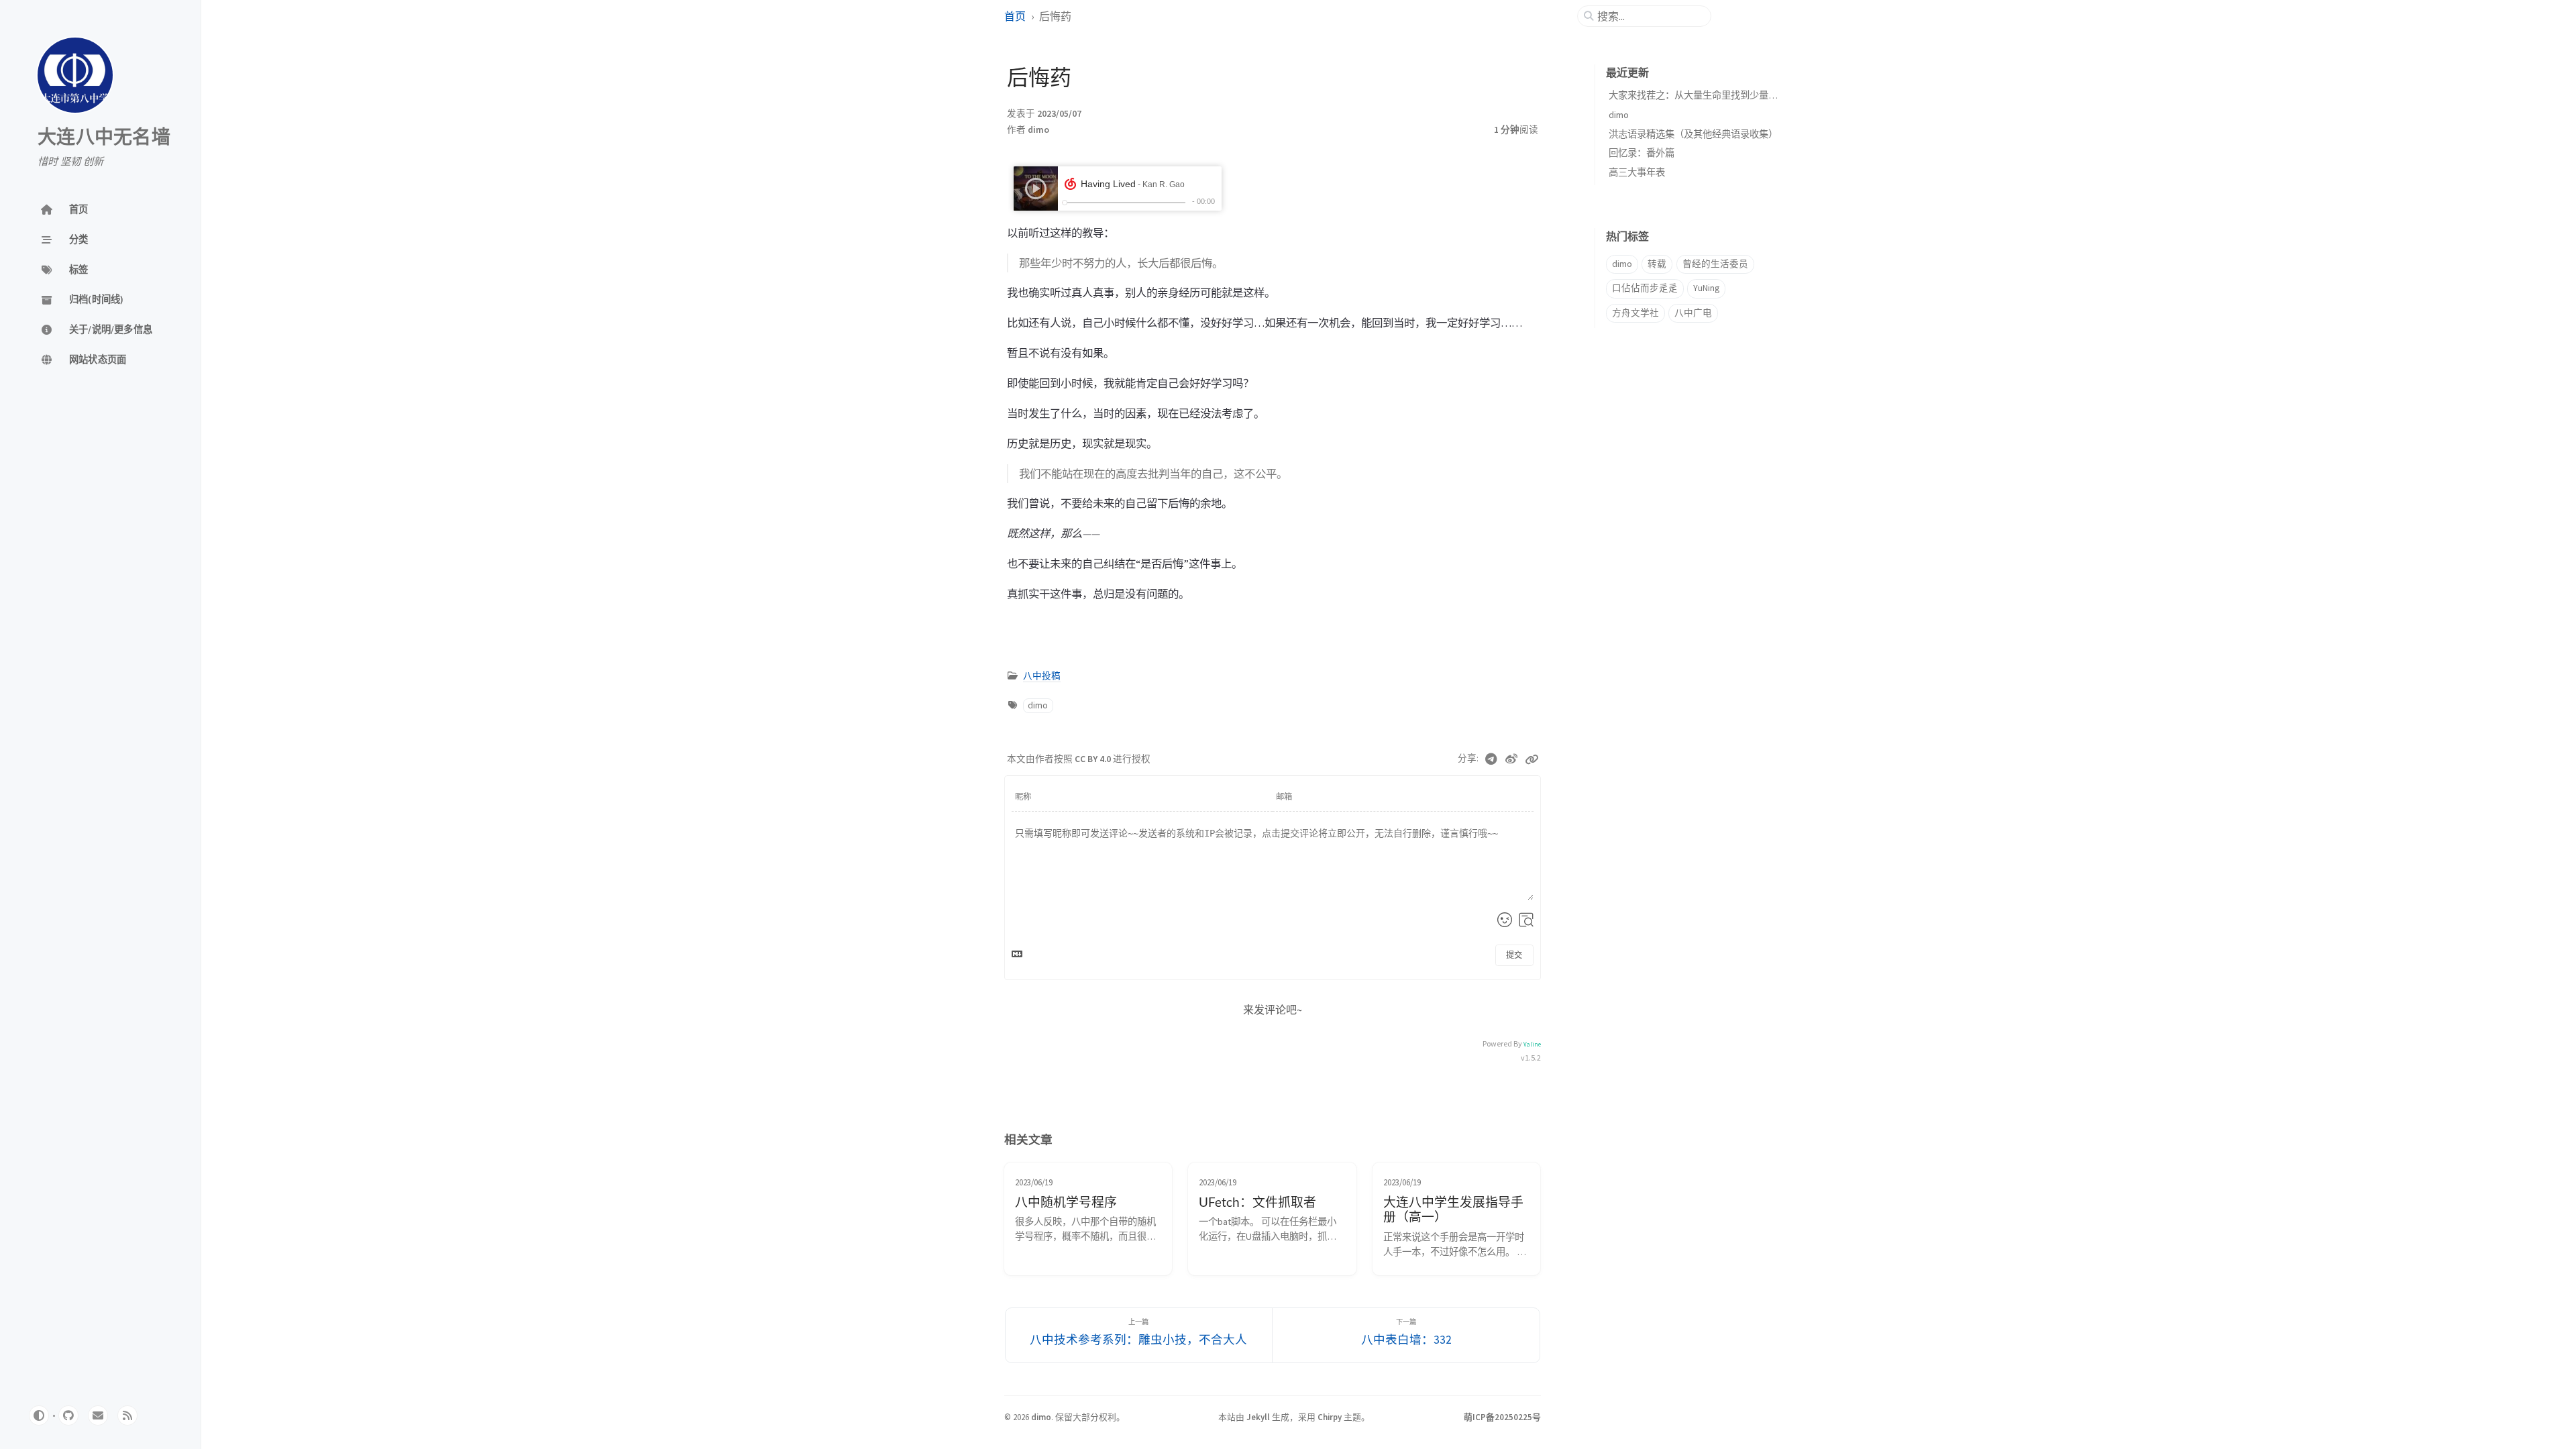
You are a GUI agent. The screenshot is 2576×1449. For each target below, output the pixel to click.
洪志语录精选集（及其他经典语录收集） (1693, 134)
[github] (68, 1415)
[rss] (127, 1415)
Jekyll (1258, 1417)
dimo (1038, 130)
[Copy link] (1532, 759)
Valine (1532, 1044)
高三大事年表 (1637, 172)
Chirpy (1330, 1417)
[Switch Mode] (39, 1415)
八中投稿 (1042, 676)
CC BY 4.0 (1094, 759)
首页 (1015, 16)
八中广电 (1693, 313)
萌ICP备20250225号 (1502, 1417)
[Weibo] (1512, 759)
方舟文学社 (1635, 313)
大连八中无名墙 (104, 138)
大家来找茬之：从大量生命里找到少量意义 (1698, 95)
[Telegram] (1492, 759)
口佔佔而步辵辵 (1645, 288)
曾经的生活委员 (1715, 264)
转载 (1657, 264)
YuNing (1706, 288)
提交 (1514, 955)
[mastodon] (98, 1415)
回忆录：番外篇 (1642, 153)
